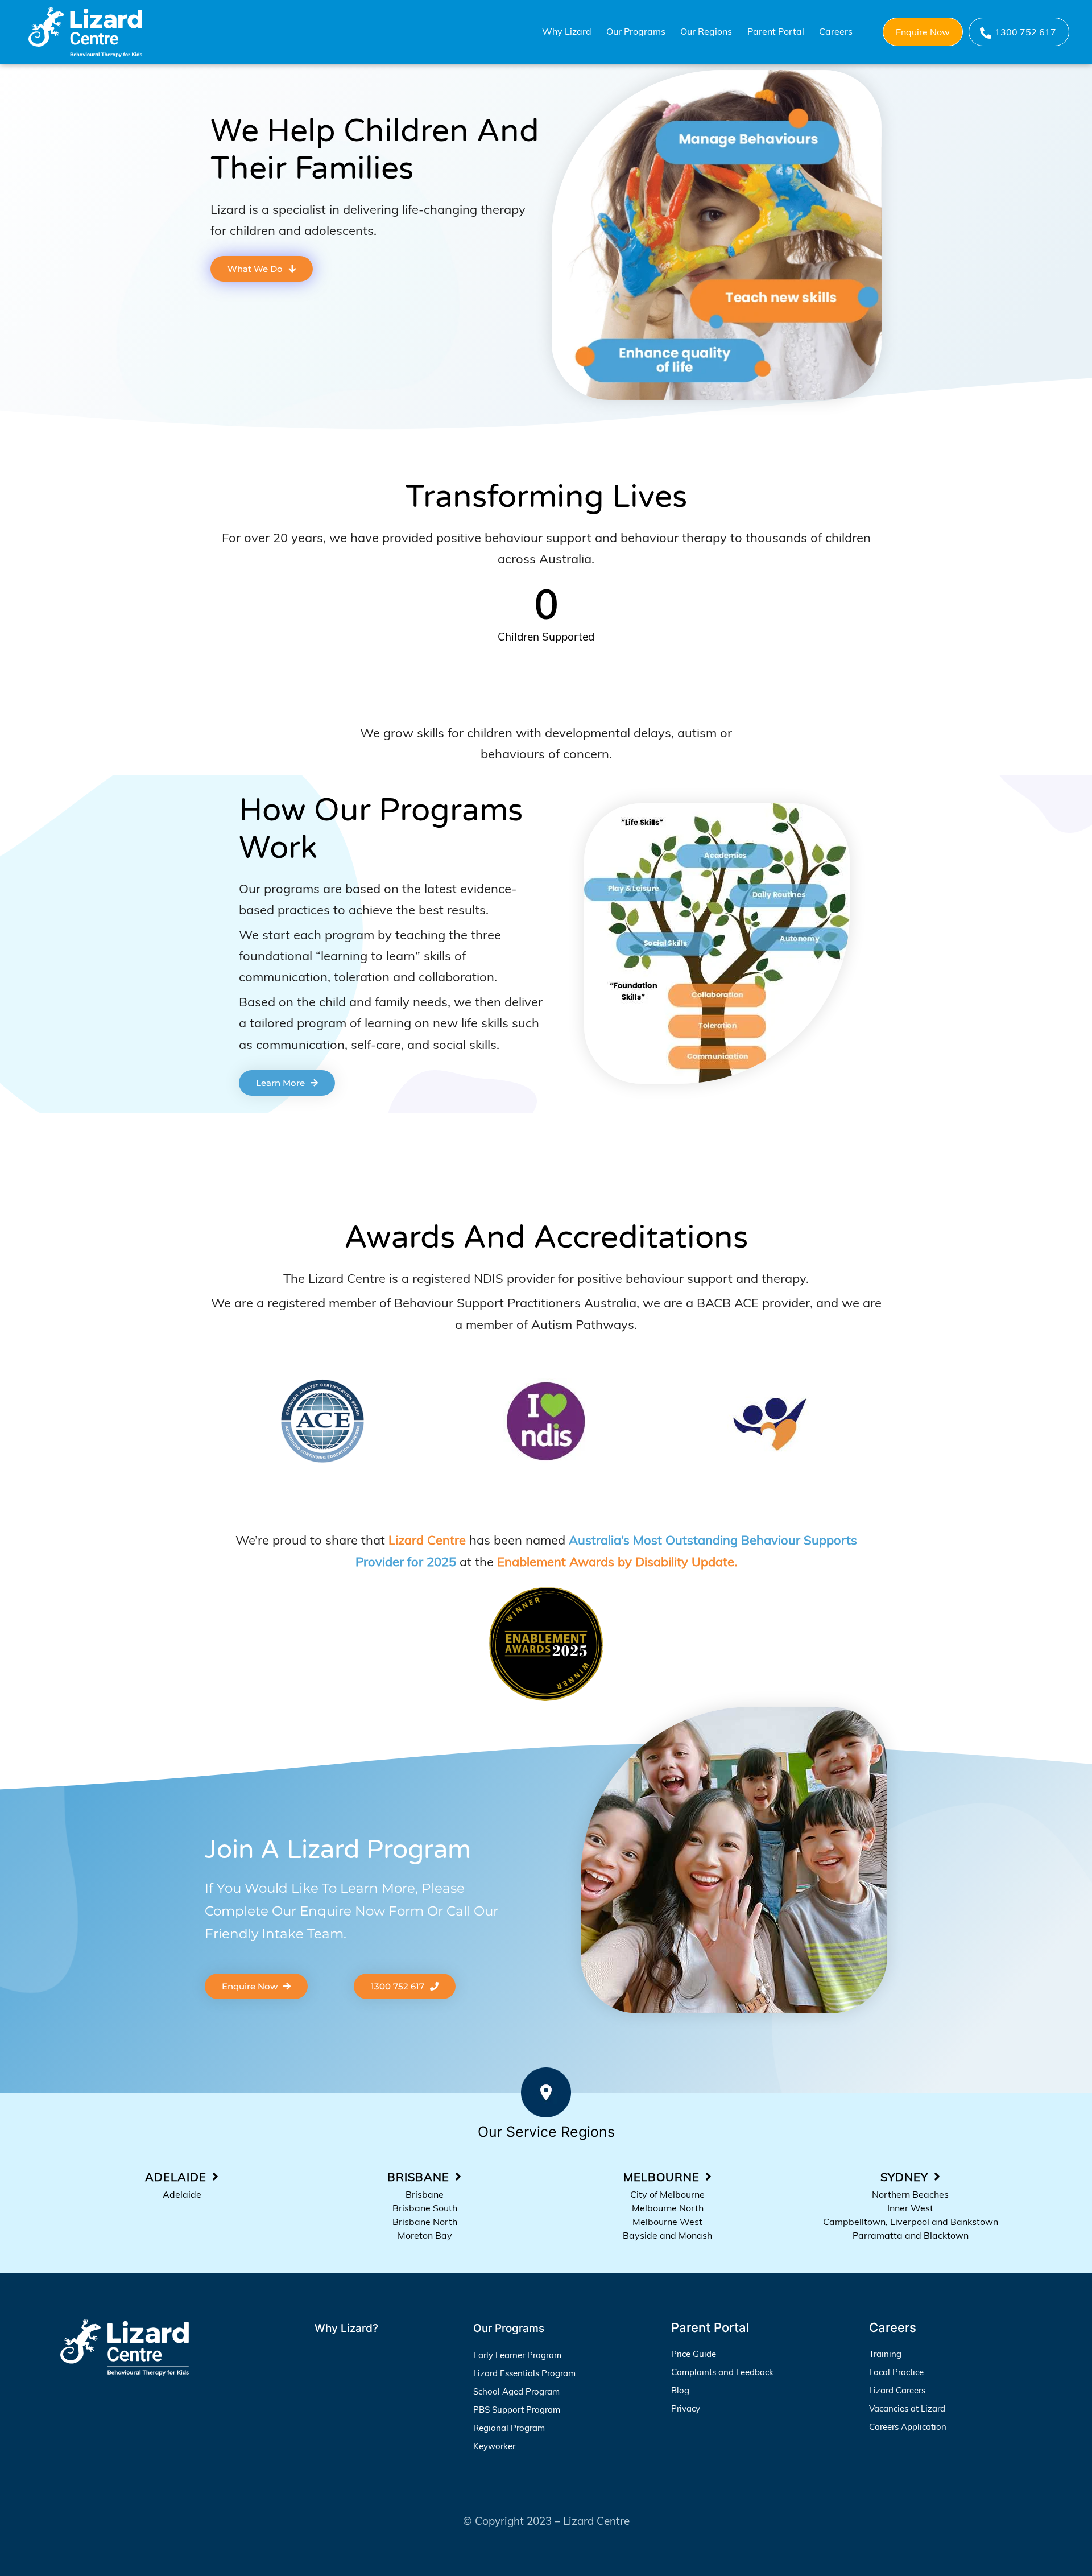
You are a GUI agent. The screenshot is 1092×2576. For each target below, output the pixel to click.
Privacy (686, 2408)
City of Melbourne (667, 2194)
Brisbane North (425, 2222)
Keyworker (494, 2446)
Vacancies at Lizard (907, 2408)
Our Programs (636, 31)
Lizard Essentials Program (524, 2373)
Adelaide (182, 2194)
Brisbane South (425, 2208)
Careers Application (908, 2427)
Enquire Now (923, 32)
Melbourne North (668, 2208)
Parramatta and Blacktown (911, 2235)
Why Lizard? (346, 2328)
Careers (836, 31)
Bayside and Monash (667, 2235)
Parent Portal (776, 31)
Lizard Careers (897, 2390)
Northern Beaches (910, 2194)
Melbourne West (667, 2222)
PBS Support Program (517, 2410)
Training (885, 2354)
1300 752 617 (1025, 32)
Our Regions (706, 31)
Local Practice (896, 2372)
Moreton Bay (425, 2235)
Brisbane (425, 2194)
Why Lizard (567, 31)
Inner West (910, 2208)
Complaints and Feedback (722, 2372)
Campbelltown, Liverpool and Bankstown (911, 2222)
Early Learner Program (517, 2355)
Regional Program (509, 2428)
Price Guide (694, 2354)
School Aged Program (516, 2391)
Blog (680, 2390)
